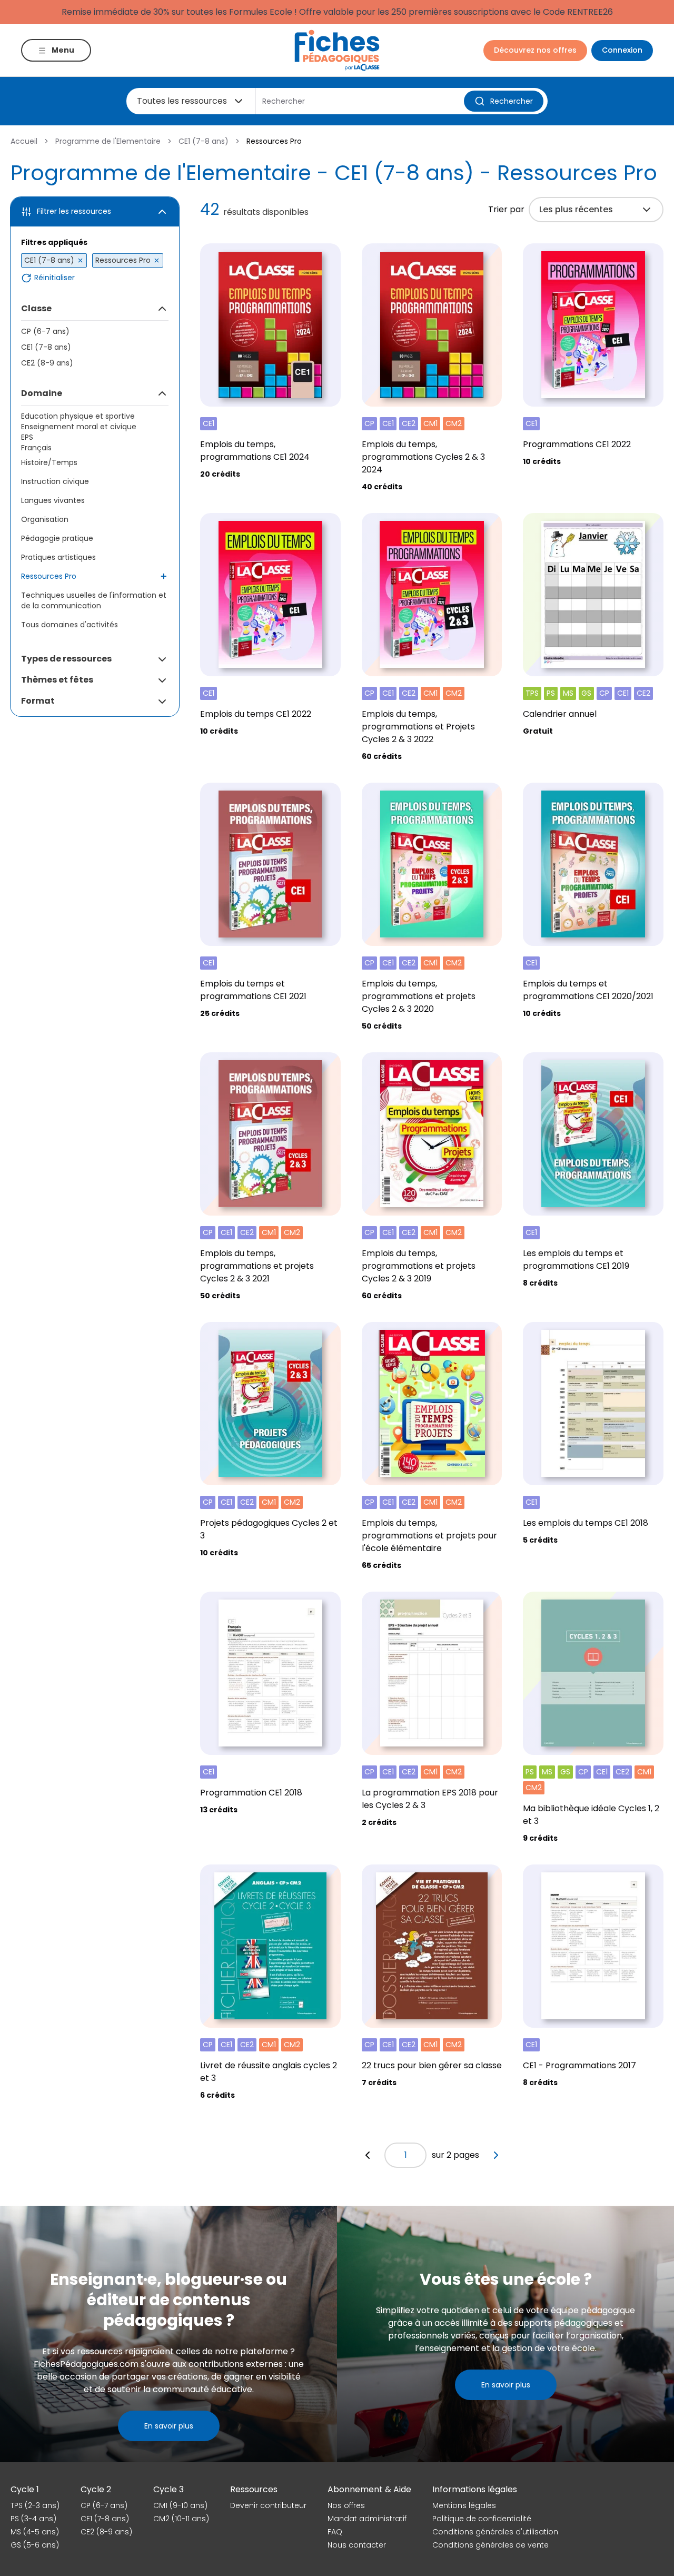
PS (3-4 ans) (33, 2519)
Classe (36, 308)
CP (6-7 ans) (45, 331)
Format (38, 701)
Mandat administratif (367, 2519)
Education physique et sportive (78, 416)
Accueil (24, 141)
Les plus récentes (576, 209)
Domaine (42, 393)
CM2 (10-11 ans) (181, 2519)
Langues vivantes (53, 500)
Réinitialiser (54, 278)
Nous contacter (357, 2545)
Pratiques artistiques (58, 557)
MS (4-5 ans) (35, 2532)
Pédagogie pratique (57, 538)
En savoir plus (169, 2426)
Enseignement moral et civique (79, 427)
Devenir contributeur (268, 2505)
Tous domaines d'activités (70, 625)
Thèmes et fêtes (57, 680)
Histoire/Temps (49, 462)
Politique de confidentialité (482, 2519)
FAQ (335, 2532)
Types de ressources (66, 659)
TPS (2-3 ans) (35, 2505)
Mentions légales (464, 2505)
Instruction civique (55, 481)
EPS (27, 437)
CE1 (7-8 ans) (204, 141)
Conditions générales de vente (490, 2545)
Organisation (45, 519)
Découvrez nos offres (535, 50)
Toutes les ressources (182, 101)
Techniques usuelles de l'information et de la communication (94, 600)
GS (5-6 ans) (35, 2545)
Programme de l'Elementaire (108, 141)
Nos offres (346, 2505)
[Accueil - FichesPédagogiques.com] (337, 50)
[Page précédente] (368, 2155)
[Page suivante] (496, 2155)
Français (36, 448)
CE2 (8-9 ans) (47, 363)
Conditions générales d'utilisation (495, 2532)
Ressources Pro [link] (274, 141)
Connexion (622, 50)
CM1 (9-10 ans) (180, 2505)
